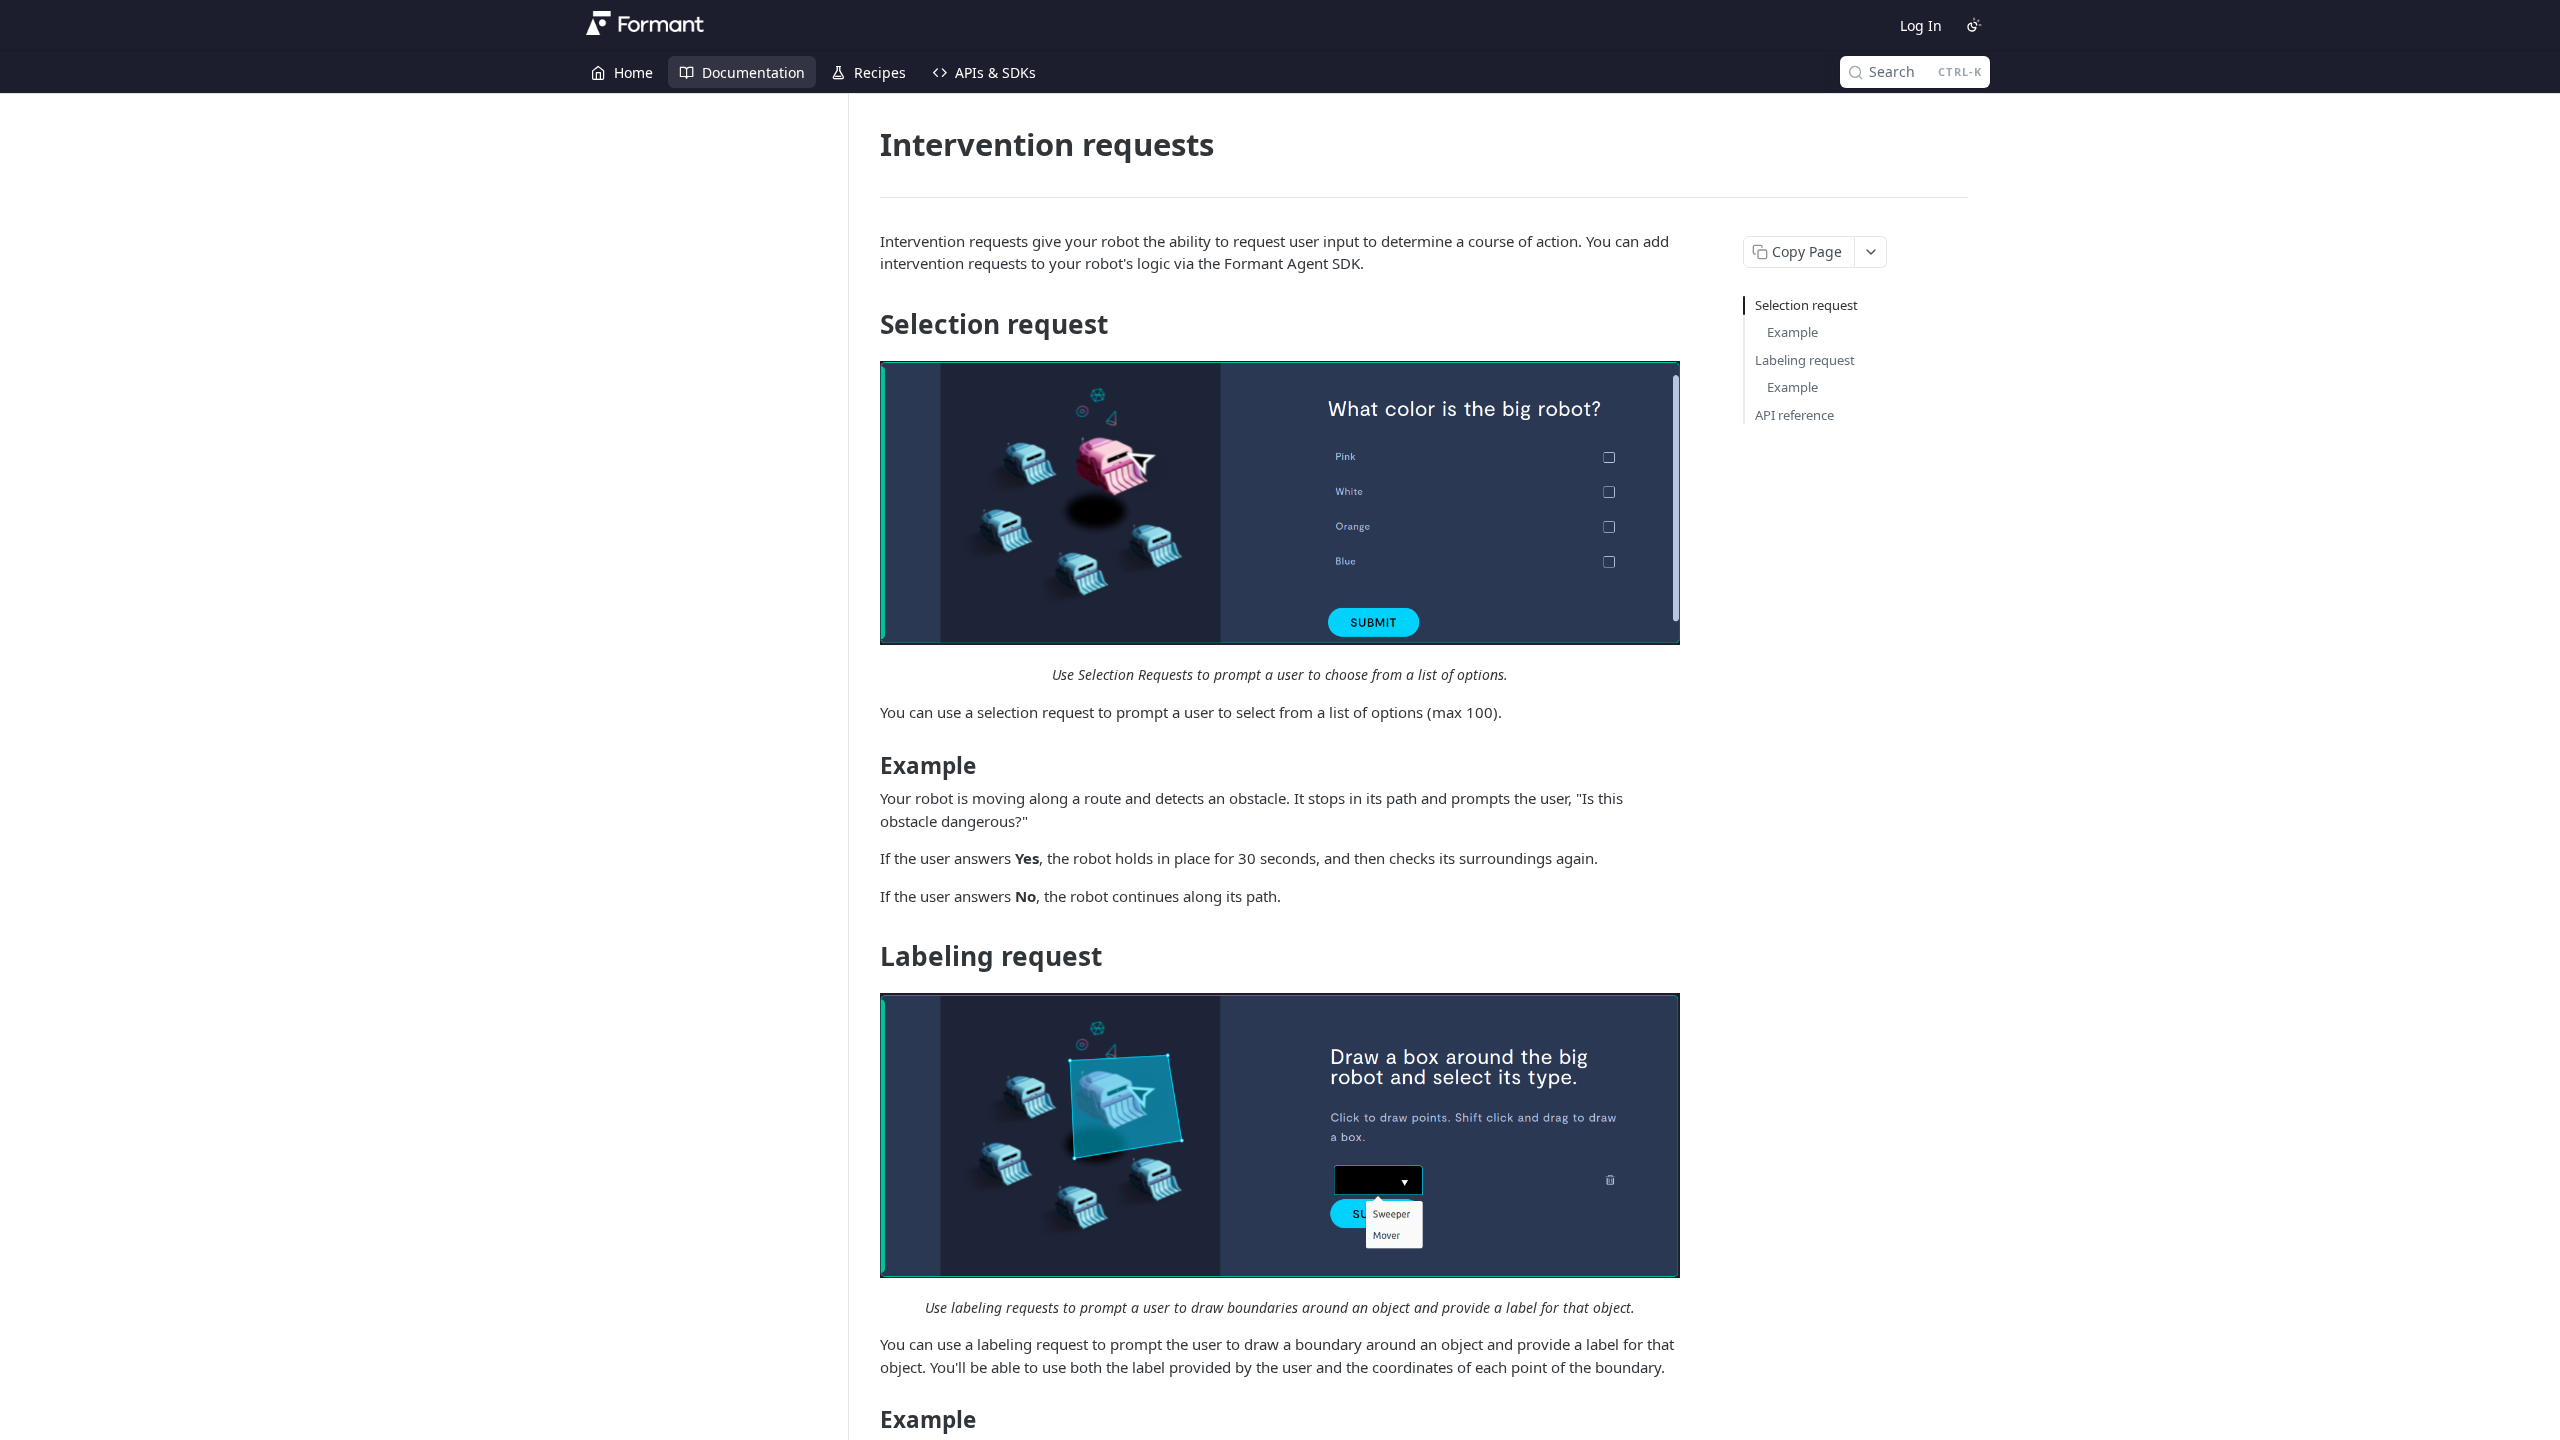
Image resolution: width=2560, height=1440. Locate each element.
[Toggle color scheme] (1974, 25)
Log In (1921, 25)
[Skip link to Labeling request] (866, 956)
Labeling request (1805, 360)
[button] (1280, 503)
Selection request (1806, 305)
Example (1792, 332)
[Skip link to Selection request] (866, 324)
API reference (1794, 415)
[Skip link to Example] (866, 765)
